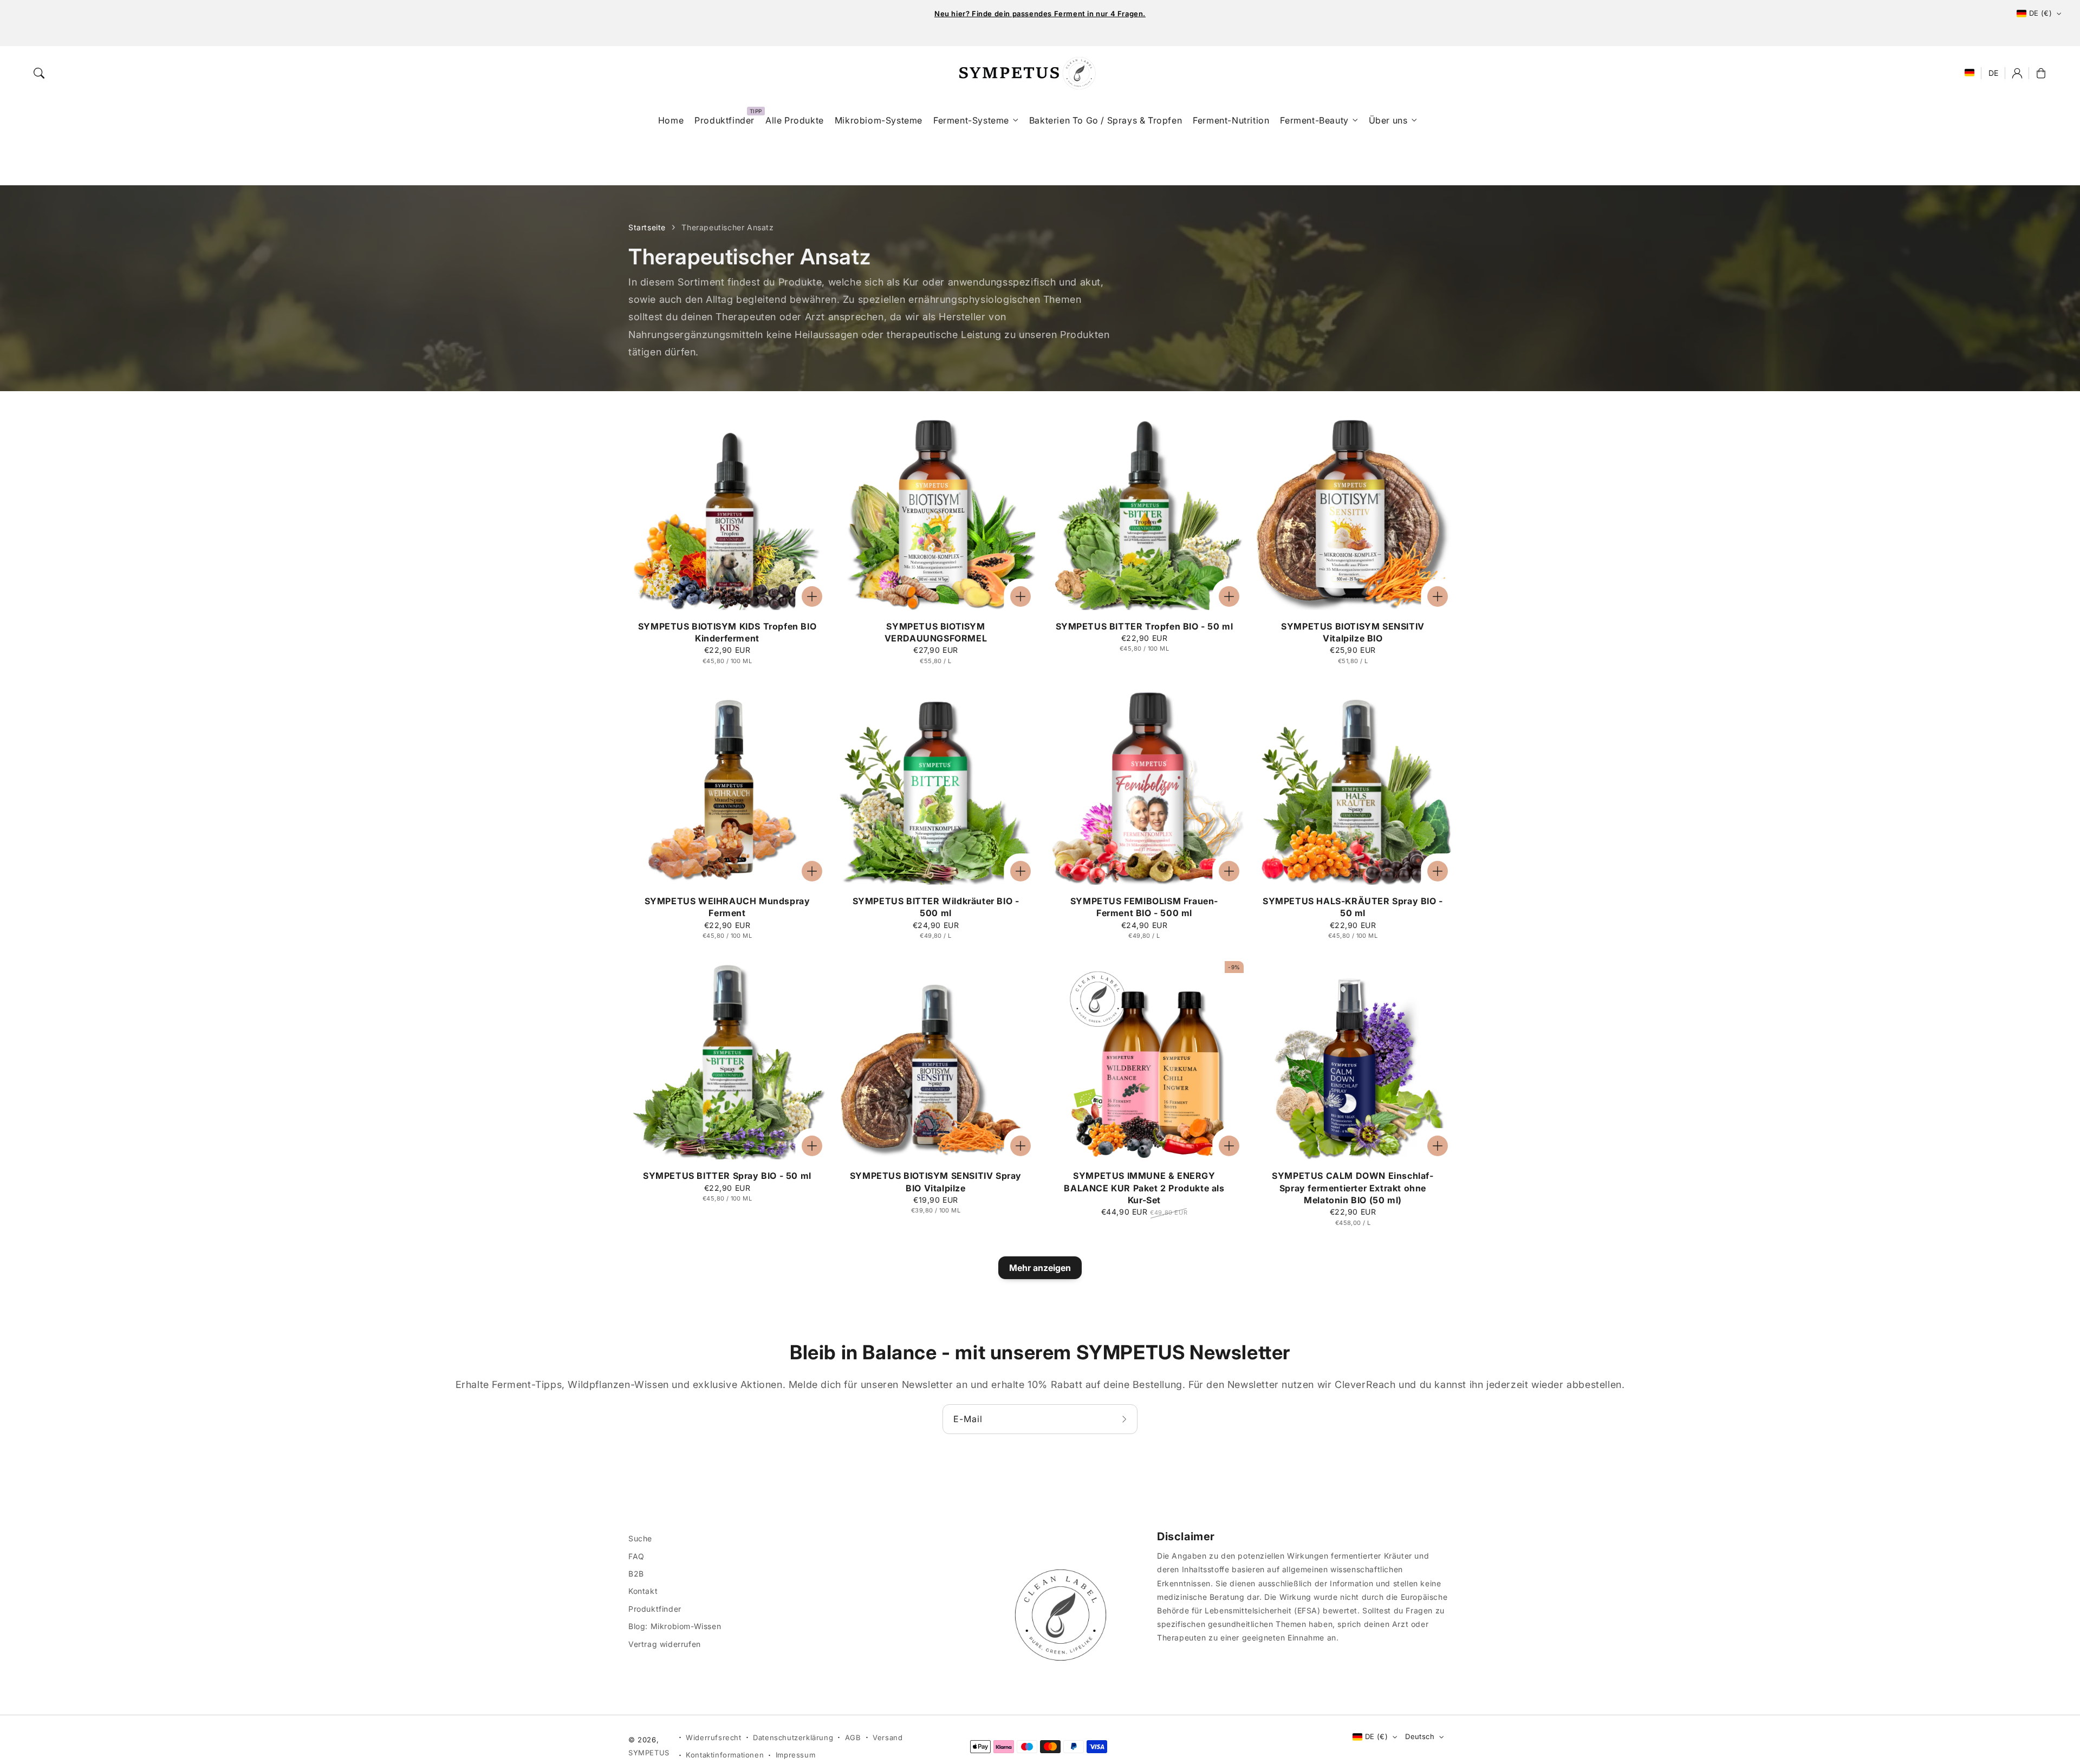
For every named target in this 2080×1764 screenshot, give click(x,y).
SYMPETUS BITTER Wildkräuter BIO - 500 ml (936, 907)
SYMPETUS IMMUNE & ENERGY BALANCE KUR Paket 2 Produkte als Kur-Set (1144, 1188)
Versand (888, 1737)
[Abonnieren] (1126, 1419)
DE (1994, 73)
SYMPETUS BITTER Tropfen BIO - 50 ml (1145, 626)
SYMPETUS (649, 1753)
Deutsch (1420, 1736)
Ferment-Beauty (1314, 120)
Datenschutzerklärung (793, 1737)
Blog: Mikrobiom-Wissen (675, 1626)
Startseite (647, 227)
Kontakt (643, 1591)
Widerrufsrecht (713, 1737)
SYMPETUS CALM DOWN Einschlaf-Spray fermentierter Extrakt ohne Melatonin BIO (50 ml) (1353, 1188)
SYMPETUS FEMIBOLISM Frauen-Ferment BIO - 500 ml (1144, 907)
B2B (636, 1574)
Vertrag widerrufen (665, 1644)
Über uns (1388, 120)
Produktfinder (655, 1609)
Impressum (795, 1755)
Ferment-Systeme (971, 120)
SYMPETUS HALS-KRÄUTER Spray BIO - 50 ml (1353, 907)
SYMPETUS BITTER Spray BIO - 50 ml (727, 1176)
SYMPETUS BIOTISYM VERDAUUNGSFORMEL (936, 632)
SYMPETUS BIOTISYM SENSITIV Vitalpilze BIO (1353, 632)
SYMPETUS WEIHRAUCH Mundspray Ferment (727, 907)
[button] (39, 73)
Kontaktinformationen (725, 1755)
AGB (853, 1737)
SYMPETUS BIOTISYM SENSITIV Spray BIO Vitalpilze (936, 1182)
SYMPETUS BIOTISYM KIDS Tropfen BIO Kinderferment (727, 632)
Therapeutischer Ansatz (727, 227)
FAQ (636, 1556)
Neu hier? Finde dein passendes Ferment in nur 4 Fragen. (1040, 14)
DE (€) (2040, 13)
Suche (640, 1538)
